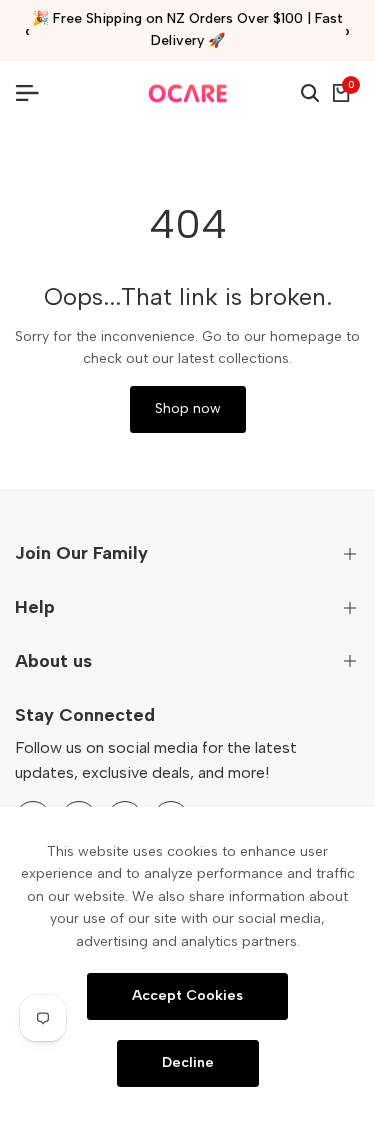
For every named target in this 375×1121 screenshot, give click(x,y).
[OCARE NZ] (188, 93)
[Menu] (35, 93)
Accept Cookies (187, 995)
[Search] (310, 93)
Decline (188, 1062)
